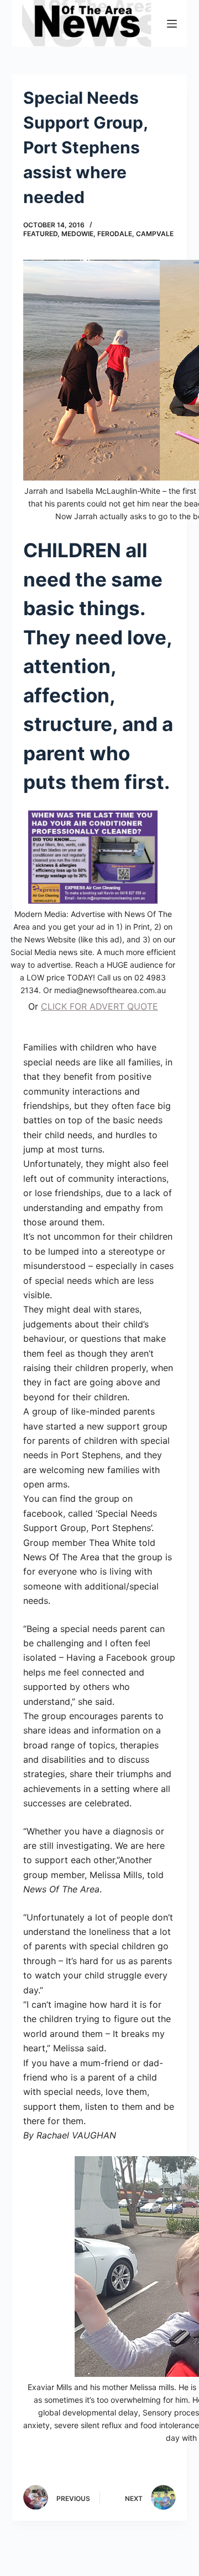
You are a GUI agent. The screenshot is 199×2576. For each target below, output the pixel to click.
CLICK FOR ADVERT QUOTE (99, 1006)
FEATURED (40, 234)
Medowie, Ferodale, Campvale (117, 234)
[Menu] (172, 24)
